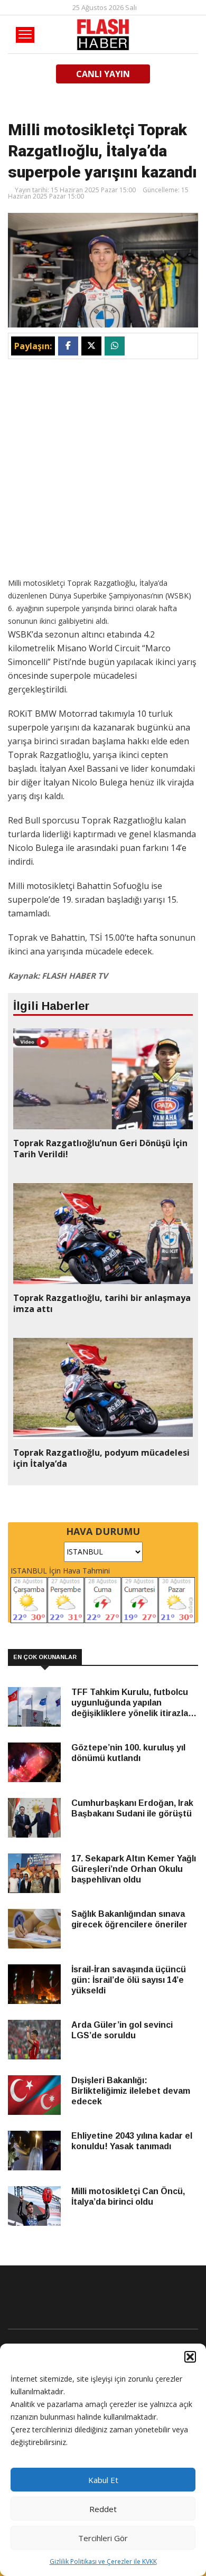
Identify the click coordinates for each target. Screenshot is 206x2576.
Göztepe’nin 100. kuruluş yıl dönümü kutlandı (128, 1753)
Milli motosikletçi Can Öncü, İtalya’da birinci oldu (128, 2196)
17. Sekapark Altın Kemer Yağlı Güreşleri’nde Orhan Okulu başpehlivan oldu (134, 1869)
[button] (190, 2357)
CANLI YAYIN (103, 74)
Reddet (103, 2509)
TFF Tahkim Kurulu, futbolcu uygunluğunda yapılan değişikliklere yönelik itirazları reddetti (133, 1703)
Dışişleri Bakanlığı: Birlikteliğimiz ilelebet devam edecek (131, 2091)
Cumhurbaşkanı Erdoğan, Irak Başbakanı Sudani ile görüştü (132, 1808)
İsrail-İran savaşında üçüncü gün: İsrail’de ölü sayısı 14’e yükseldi (129, 1980)
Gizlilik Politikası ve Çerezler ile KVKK (103, 2561)
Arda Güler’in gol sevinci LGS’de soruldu (122, 2030)
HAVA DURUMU (103, 1531)
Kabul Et (103, 2480)
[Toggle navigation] (25, 35)
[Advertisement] (103, 467)
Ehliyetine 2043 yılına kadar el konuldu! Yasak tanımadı (132, 2141)
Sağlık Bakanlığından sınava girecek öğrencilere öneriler (129, 1919)
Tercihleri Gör (103, 2538)
